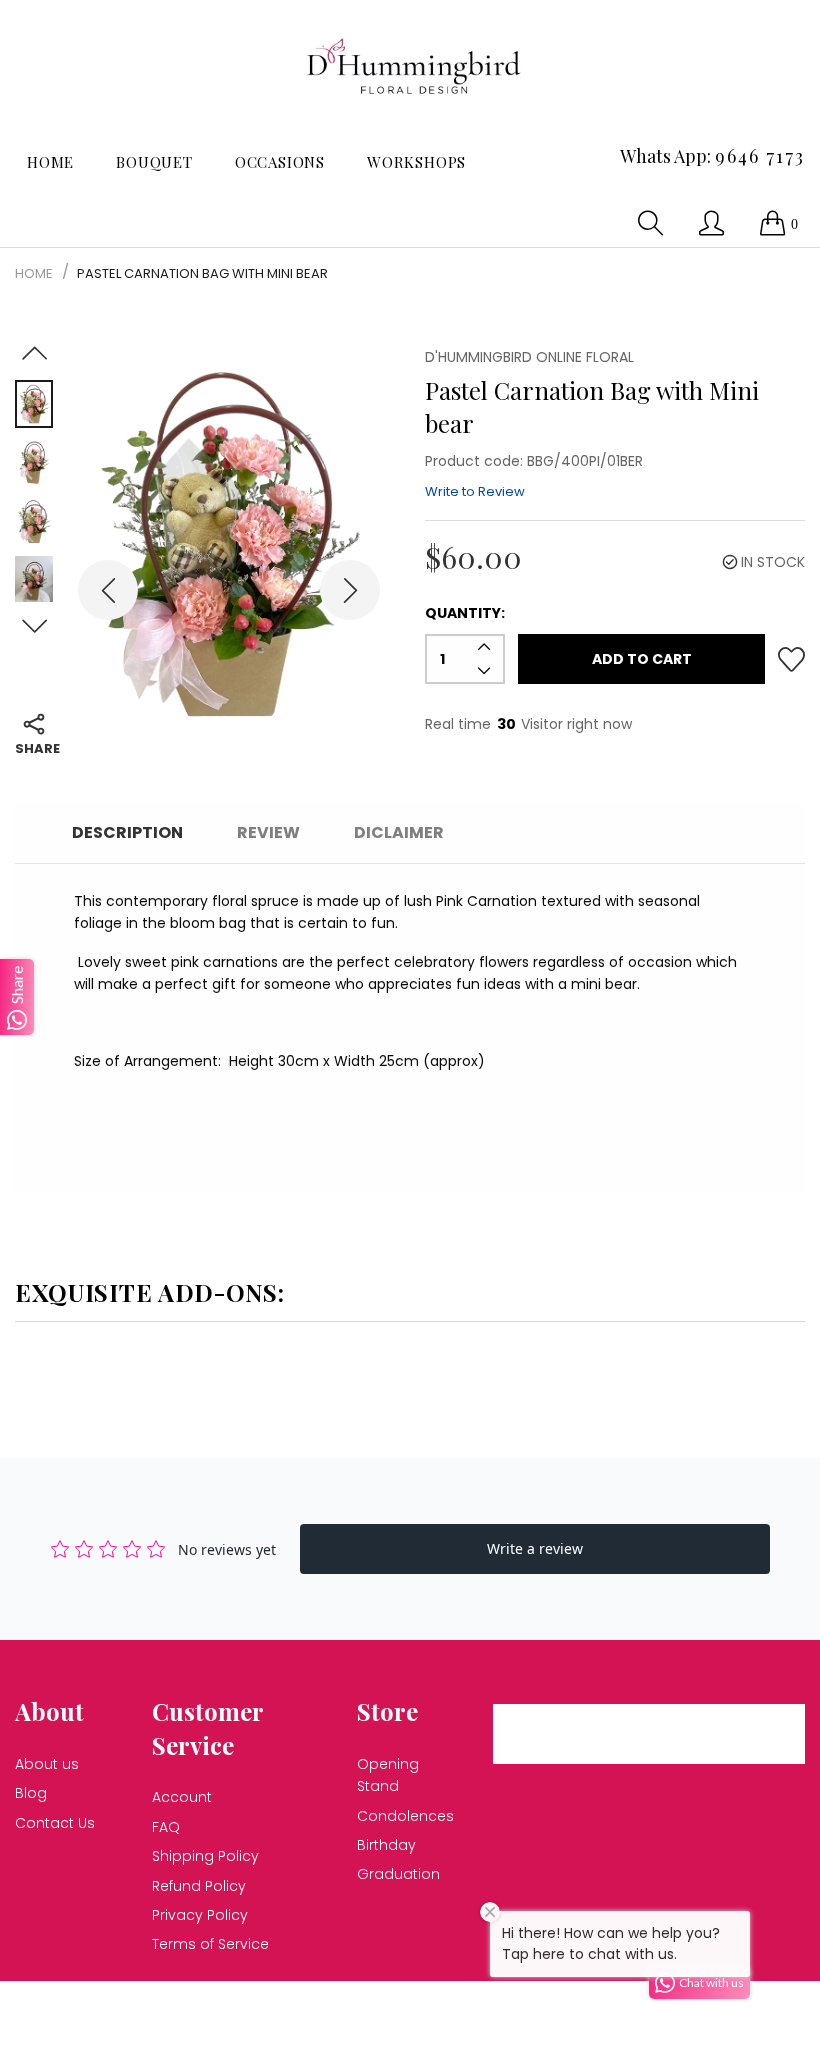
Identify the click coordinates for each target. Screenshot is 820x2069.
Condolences (405, 1816)
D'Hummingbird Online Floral (302, 2007)
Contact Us (55, 1823)
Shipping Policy (205, 1856)
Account (182, 1797)
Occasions (280, 162)
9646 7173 (760, 156)
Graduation (398, 1874)
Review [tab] (268, 832)
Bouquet (154, 162)
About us (47, 1764)
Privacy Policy (200, 1915)
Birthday (386, 1845)
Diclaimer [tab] (399, 832)
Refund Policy (199, 1886)
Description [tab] (127, 832)
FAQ (166, 1827)
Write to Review (475, 491)
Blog (31, 1793)
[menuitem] (50, 162)
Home (50, 162)
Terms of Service (210, 1944)
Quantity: (465, 613)
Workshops (416, 162)
